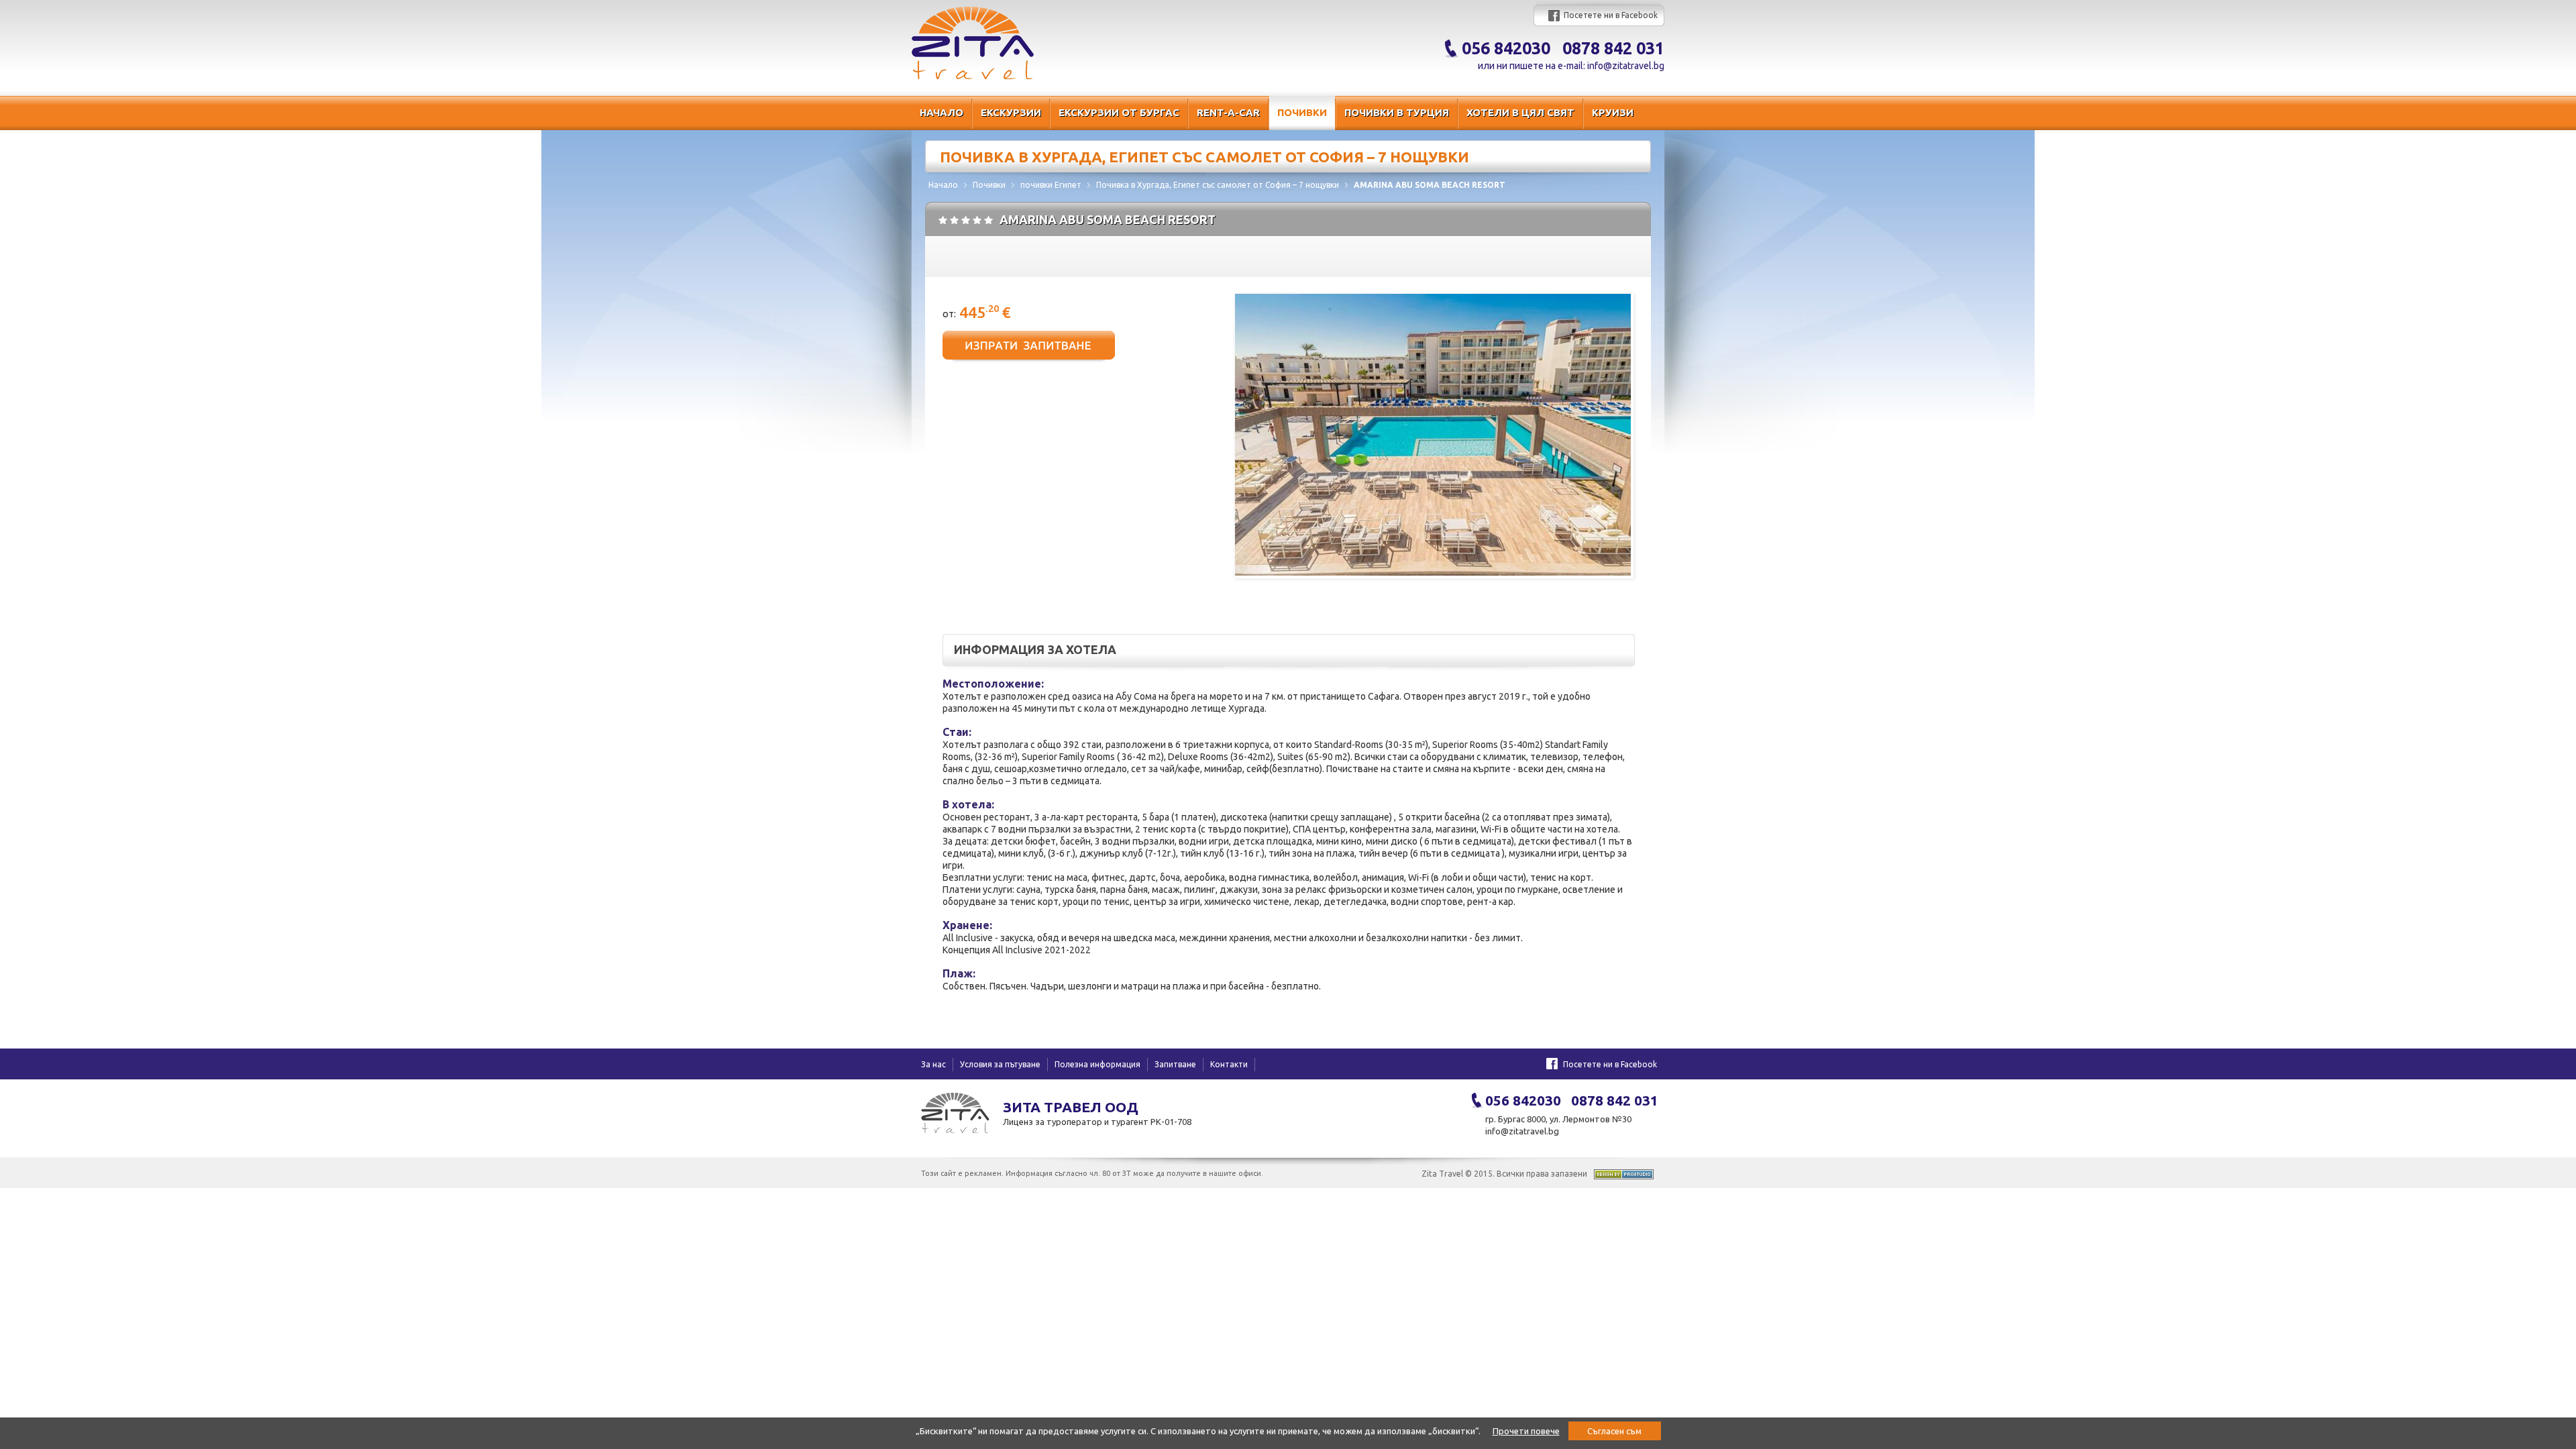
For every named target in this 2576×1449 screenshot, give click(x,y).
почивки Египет (1051, 185)
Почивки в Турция (1397, 112)
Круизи (1613, 112)
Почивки (1302, 112)
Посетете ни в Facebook (1611, 15)
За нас (933, 1064)
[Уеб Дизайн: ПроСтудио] (1624, 1176)
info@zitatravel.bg (1626, 66)
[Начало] (973, 76)
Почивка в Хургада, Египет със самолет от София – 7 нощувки (1218, 185)
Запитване (1175, 1064)
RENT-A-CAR (1228, 112)
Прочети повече (1526, 1431)
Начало (942, 112)
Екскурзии (1011, 112)
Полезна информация (1097, 1064)
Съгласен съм (1614, 1431)
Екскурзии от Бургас (1119, 112)
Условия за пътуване (1000, 1064)
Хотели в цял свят (1520, 112)
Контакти (1229, 1064)
